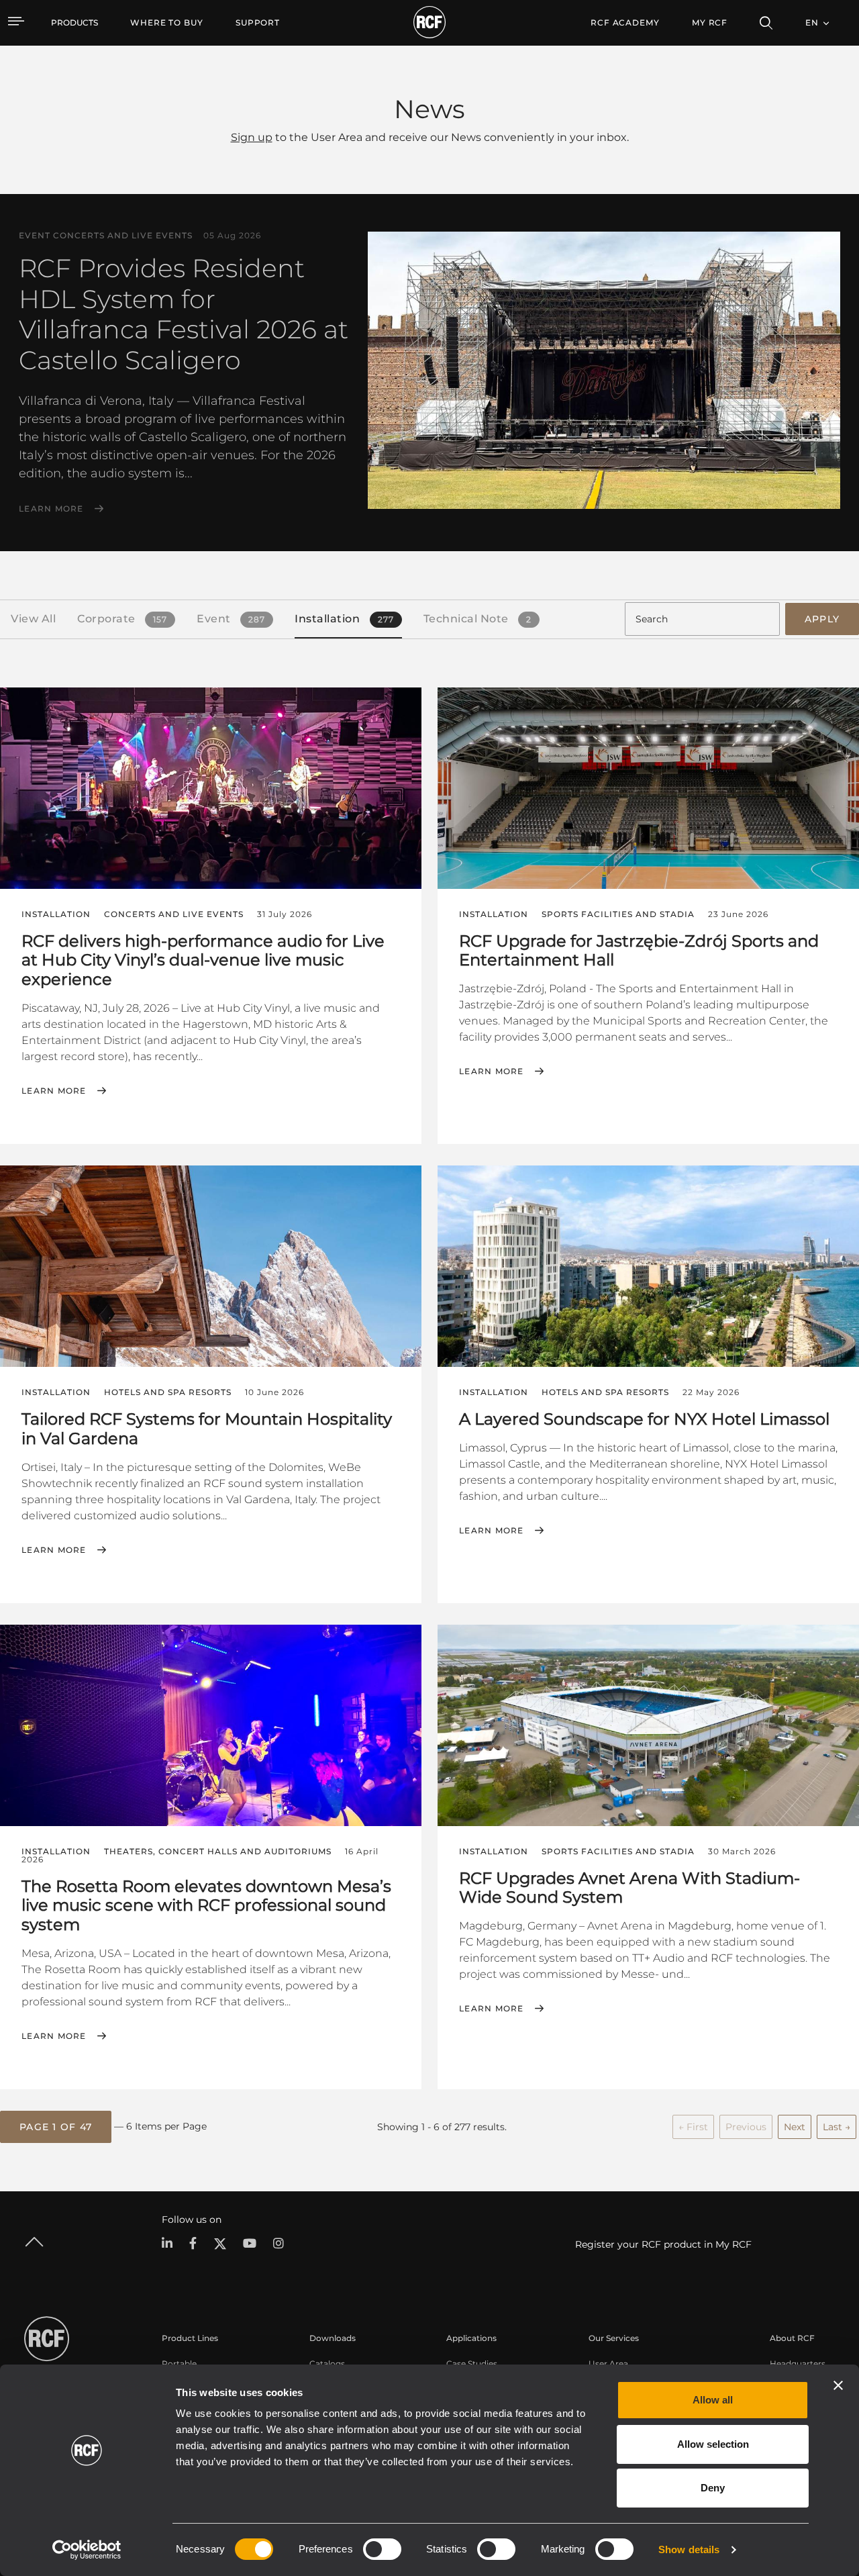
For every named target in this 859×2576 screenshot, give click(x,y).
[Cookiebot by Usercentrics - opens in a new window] (87, 2550)
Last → (837, 2127)
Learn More (51, 509)
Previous (746, 2127)
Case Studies (472, 2364)
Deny (713, 2488)
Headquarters (798, 2364)
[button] (56, 2127)
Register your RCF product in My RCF (663, 2244)
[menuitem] (167, 23)
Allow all (713, 2400)
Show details (689, 2549)
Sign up (252, 137)
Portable (179, 2364)
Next (795, 2127)
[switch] (382, 2549)
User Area (608, 2364)
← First (693, 2127)
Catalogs (327, 2364)
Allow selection (713, 2444)
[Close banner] (838, 2385)
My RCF (710, 22)
